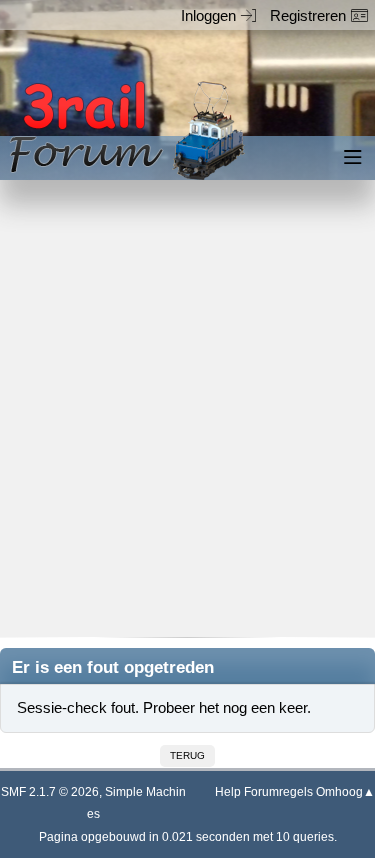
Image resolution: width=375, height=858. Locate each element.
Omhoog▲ (345, 792)
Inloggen (208, 15)
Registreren (308, 15)
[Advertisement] (187, 422)
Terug (187, 755)
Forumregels (278, 792)
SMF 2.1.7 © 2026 (50, 792)
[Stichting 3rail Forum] (124, 130)
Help (228, 792)
